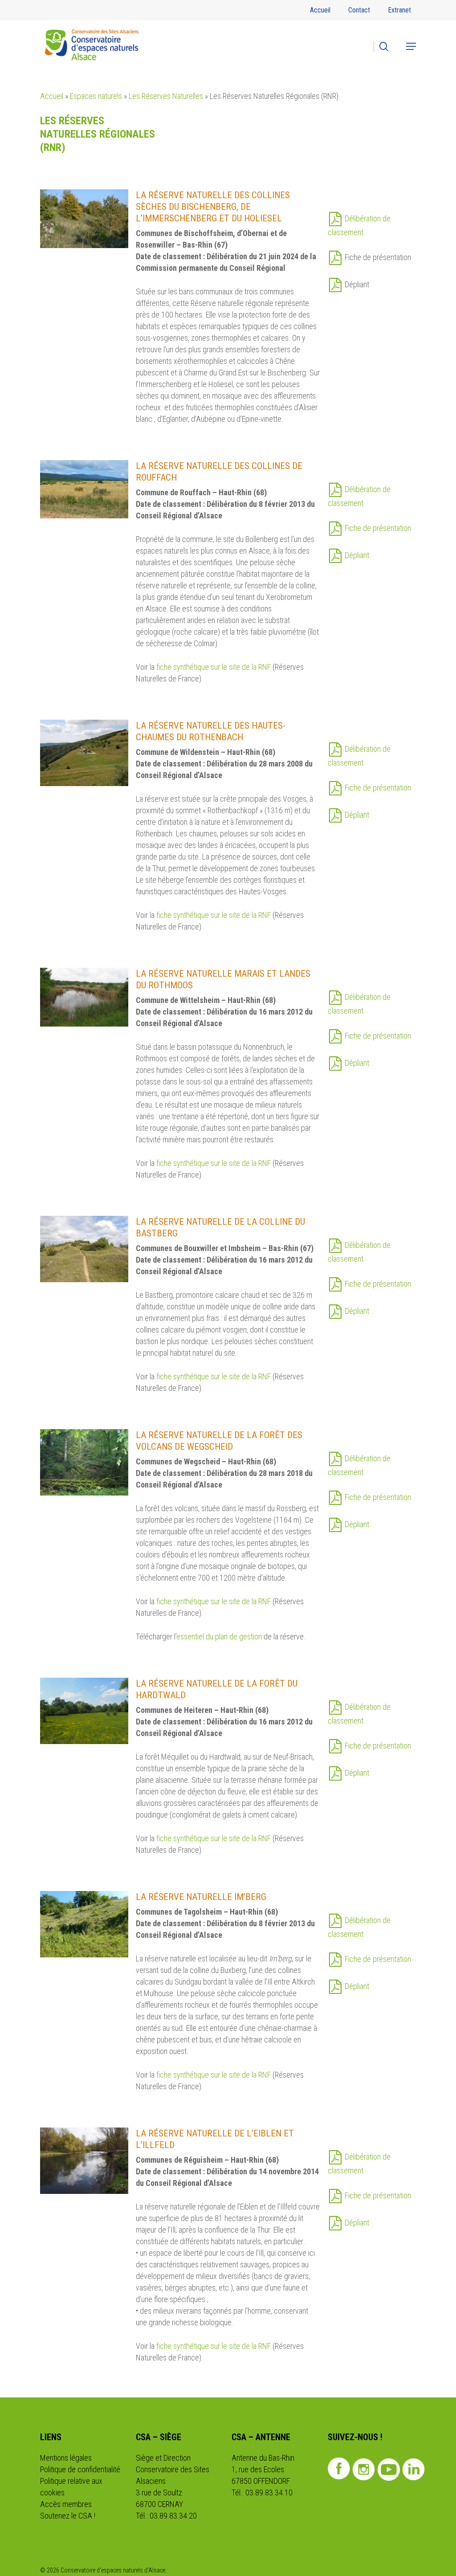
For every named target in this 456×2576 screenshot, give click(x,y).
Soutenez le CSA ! (68, 2516)
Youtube (389, 2470)
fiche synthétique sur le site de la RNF (214, 667)
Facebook (339, 2469)
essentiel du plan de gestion (219, 1636)
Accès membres (66, 2504)
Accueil (52, 96)
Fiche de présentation (378, 528)
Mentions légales (66, 2458)
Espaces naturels (96, 96)
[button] (411, 46)
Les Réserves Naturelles (166, 96)
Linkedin (414, 2470)
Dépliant (357, 555)
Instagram (364, 2470)
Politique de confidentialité (80, 2469)
